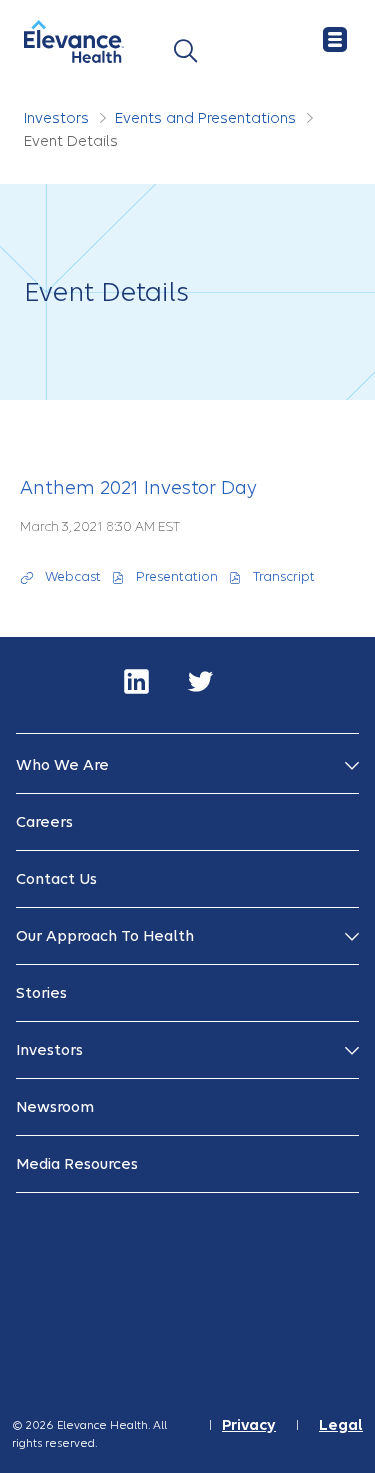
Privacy (249, 1425)
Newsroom (55, 1107)
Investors (56, 118)
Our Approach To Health (105, 936)
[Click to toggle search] (185, 51)
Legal (341, 1425)
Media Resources (77, 1164)
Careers (44, 822)
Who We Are (62, 765)
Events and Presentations (205, 118)
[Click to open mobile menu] (335, 40)
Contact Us (56, 879)
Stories (41, 993)
